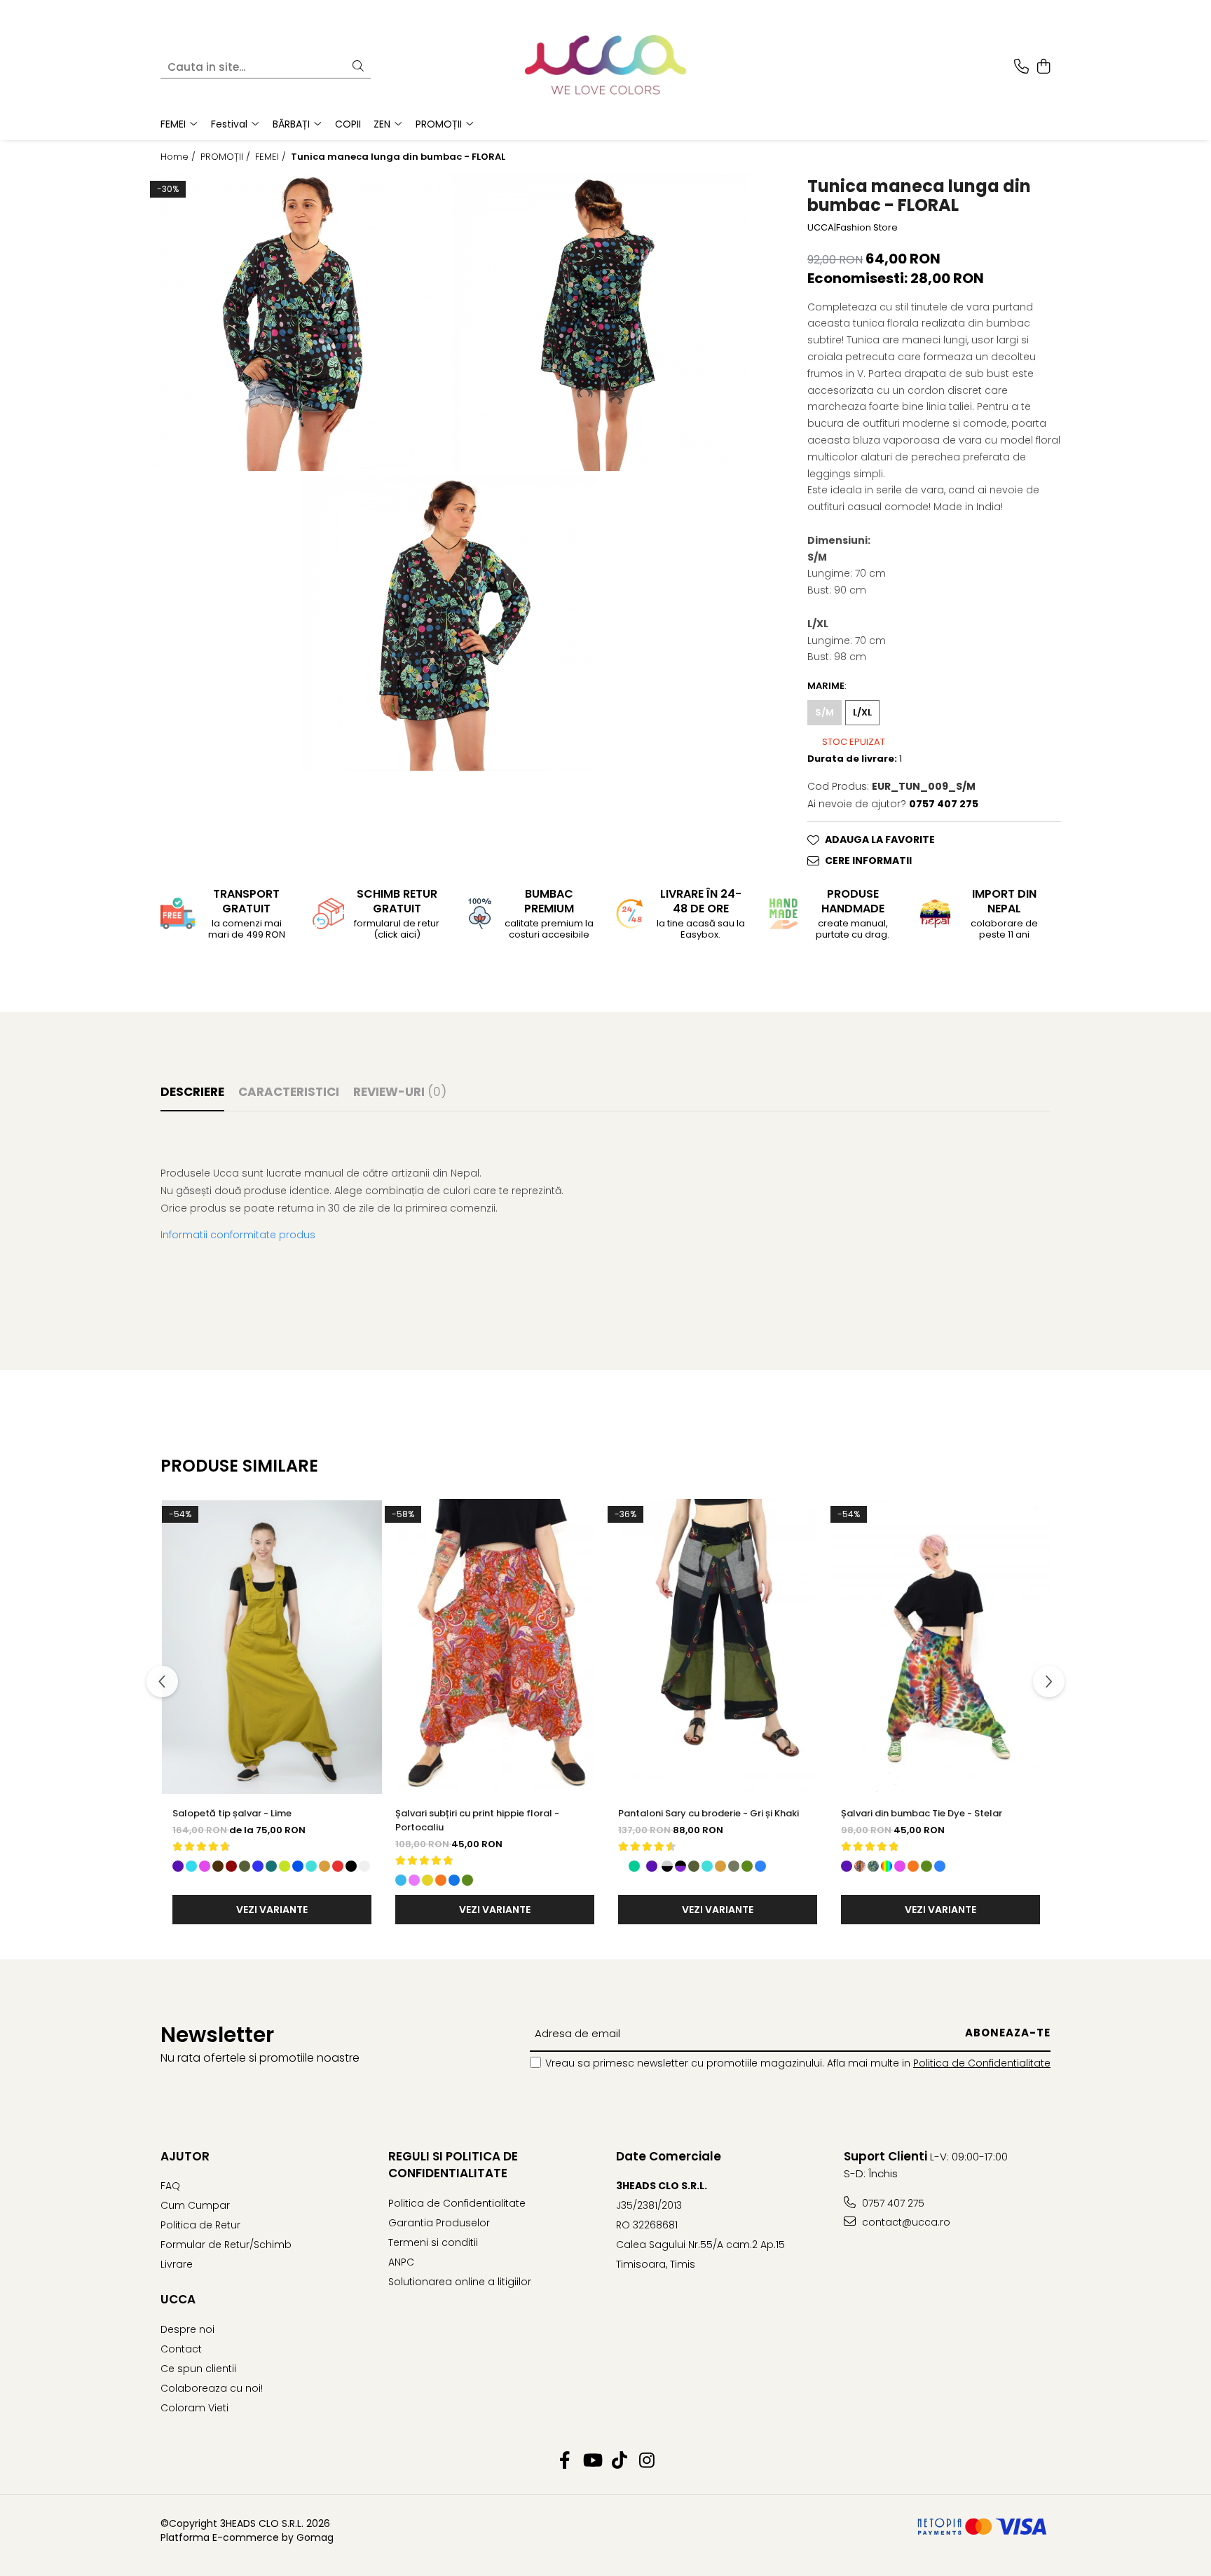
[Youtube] (592, 2461)
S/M (825, 712)
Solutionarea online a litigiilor (460, 2282)
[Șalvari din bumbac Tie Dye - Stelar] (940, 1647)
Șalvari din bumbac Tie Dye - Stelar (922, 1813)
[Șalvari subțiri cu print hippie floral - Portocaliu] (495, 1647)
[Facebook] (565, 2461)
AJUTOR (185, 2156)
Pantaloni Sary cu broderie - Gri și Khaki (709, 1813)
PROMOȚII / (227, 157)
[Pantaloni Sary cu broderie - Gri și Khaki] (718, 1647)
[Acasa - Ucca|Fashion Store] (605, 67)
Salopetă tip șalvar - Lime (232, 1813)
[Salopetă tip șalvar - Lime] (272, 1647)
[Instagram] (646, 2461)
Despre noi (187, 2329)
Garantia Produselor (439, 2223)
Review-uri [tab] (400, 1092)
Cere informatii (868, 861)
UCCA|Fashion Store (853, 228)
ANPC (401, 2262)
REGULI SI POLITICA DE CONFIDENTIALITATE (453, 2165)
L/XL (862, 712)
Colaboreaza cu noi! (212, 2388)
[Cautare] (358, 67)
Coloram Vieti (194, 2408)
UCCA (178, 2299)
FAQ (170, 2186)
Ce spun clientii (198, 2369)
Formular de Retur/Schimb (226, 2245)
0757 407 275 (892, 2203)
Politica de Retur (200, 2225)
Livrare (177, 2264)
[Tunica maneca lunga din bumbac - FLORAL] (300, 322)
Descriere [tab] (192, 1092)
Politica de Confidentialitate (982, 2063)
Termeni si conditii (433, 2242)
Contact (181, 2349)
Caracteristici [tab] (289, 1092)
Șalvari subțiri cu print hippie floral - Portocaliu (477, 1820)
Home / (179, 157)
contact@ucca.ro (905, 2222)
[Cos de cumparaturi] (1043, 67)
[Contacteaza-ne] (1021, 67)
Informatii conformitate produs (238, 1235)
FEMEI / (272, 157)
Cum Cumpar (195, 2205)
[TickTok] (619, 2461)
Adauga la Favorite (880, 840)
